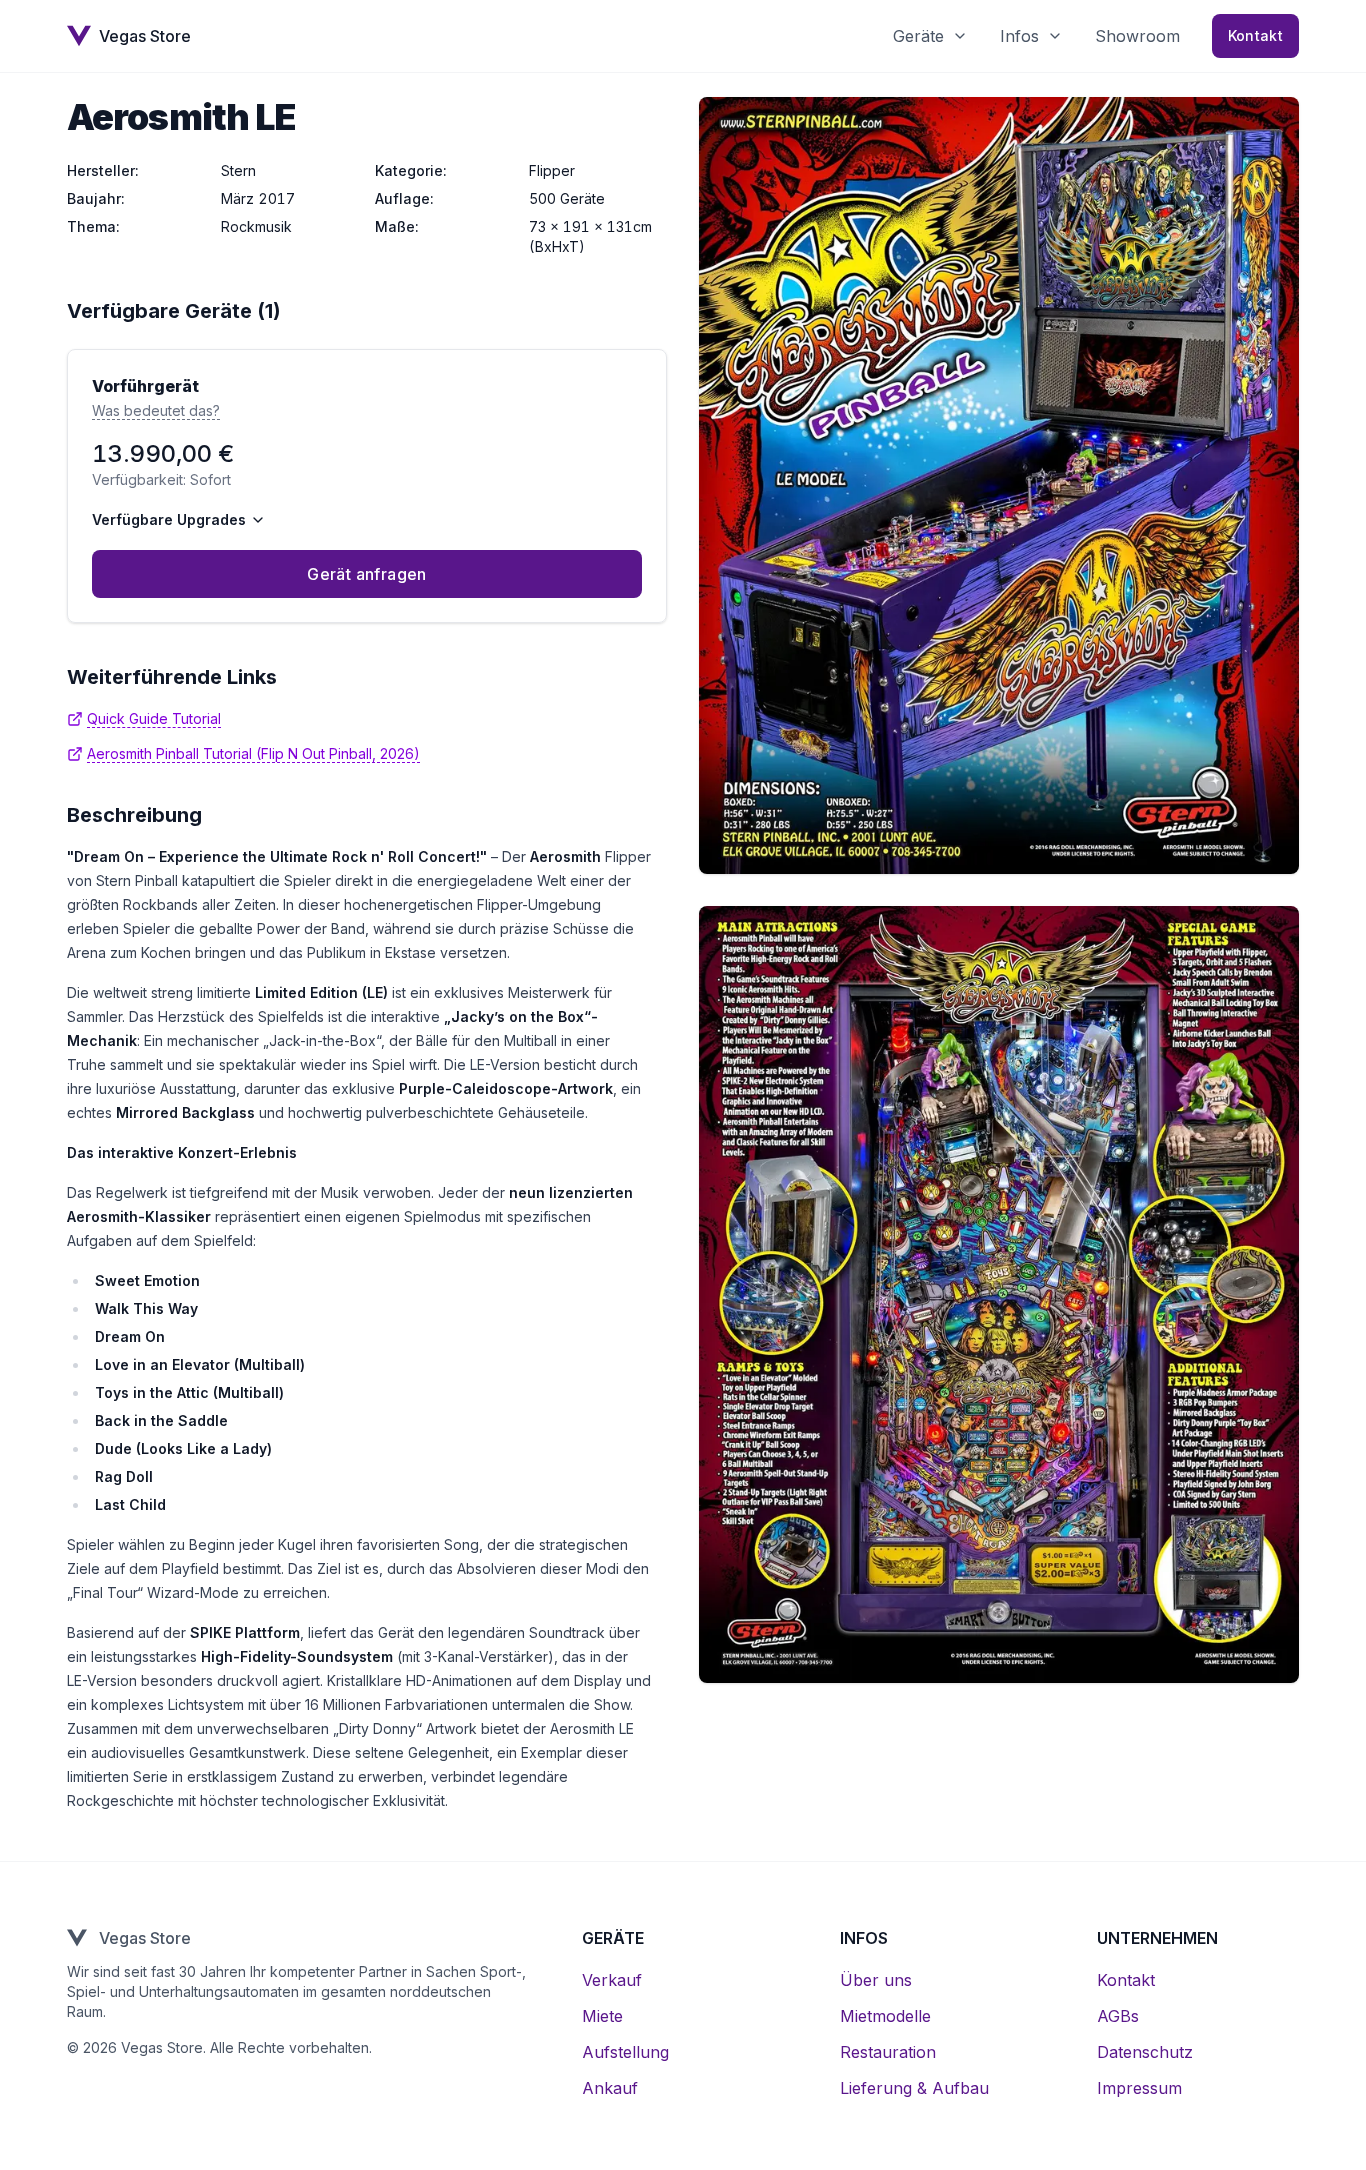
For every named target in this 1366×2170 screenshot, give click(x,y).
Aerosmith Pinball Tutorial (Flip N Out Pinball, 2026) (253, 753)
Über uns (876, 1980)
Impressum (1139, 2088)
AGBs (1118, 2016)
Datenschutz (1145, 2052)
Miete (602, 2016)
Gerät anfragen (367, 574)
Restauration (888, 2052)
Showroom (1137, 36)
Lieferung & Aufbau (914, 2088)
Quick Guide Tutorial (154, 718)
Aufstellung (625, 2052)
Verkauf (612, 1980)
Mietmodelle (885, 2016)
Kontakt (1255, 35)
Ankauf (610, 2088)
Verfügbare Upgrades (169, 519)
